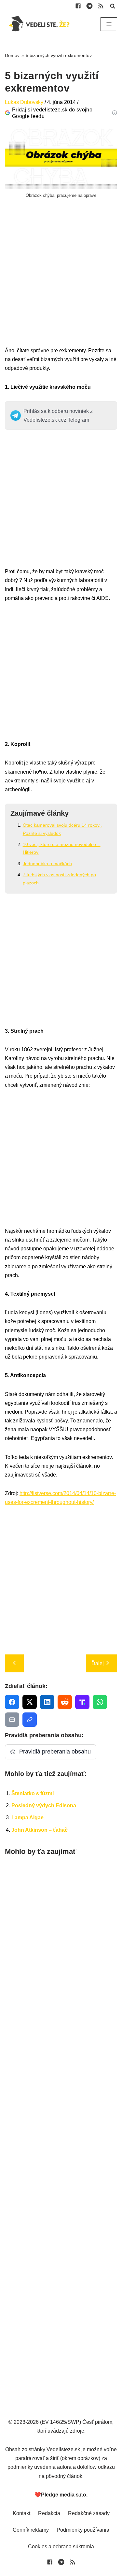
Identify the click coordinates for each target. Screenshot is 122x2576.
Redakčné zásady (89, 2513)
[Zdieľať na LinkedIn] (47, 1702)
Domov (12, 55)
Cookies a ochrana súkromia (61, 2547)
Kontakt (21, 2513)
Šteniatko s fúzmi (33, 1793)
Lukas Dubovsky (24, 102)
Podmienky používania (83, 2530)
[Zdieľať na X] (30, 1702)
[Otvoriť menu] (109, 24)
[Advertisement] (61, 285)
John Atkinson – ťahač (40, 1830)
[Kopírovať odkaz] (30, 1720)
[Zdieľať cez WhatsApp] (100, 1702)
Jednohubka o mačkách (47, 864)
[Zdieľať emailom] (12, 1720)
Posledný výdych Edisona (44, 1805)
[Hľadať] (113, 6)
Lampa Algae (27, 1818)
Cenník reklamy (31, 2530)
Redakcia (49, 2513)
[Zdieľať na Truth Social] (82, 1702)
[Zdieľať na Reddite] (65, 1702)
